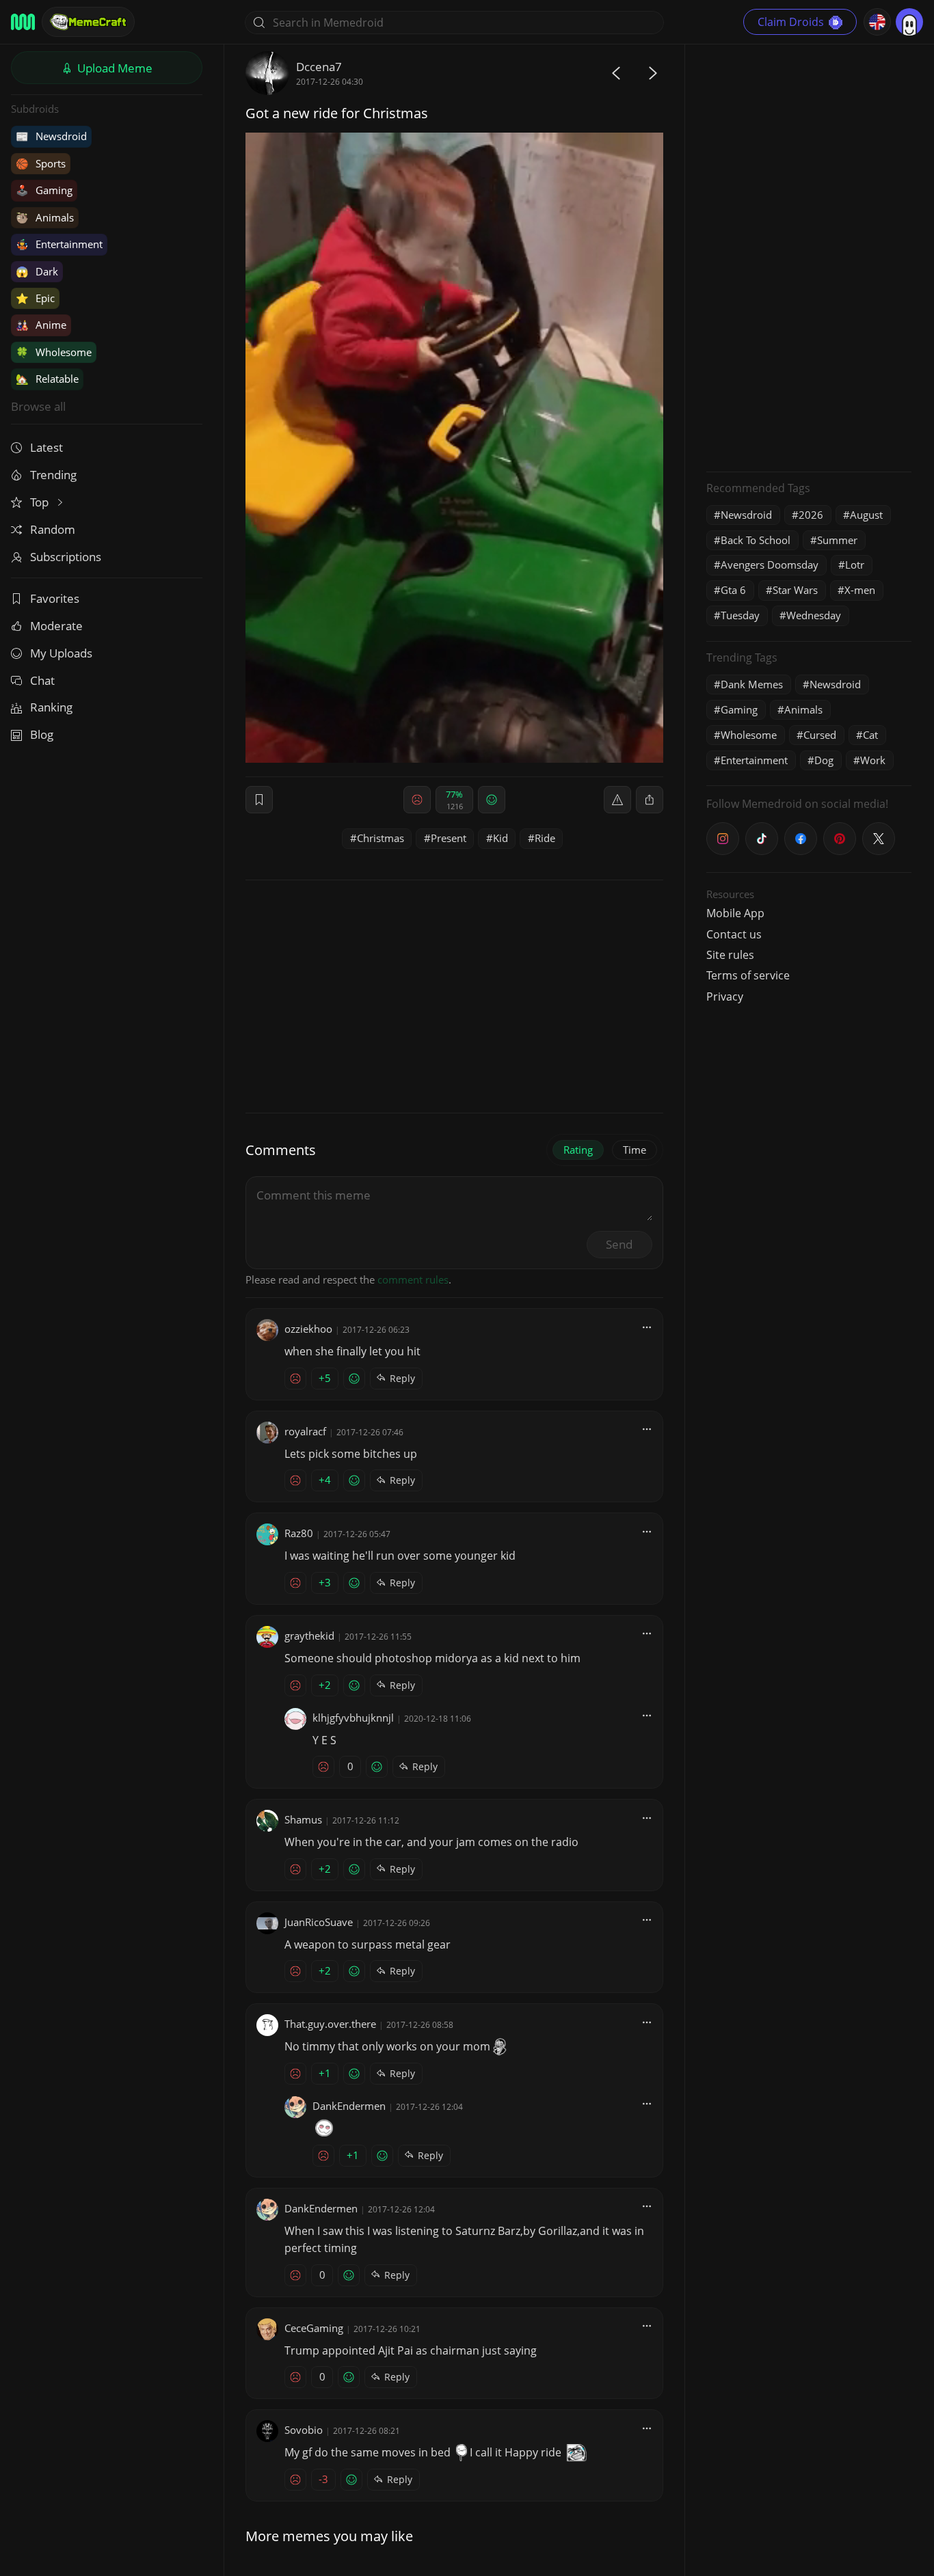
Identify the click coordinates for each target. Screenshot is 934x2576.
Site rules (730, 955)
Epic (35, 298)
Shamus (303, 1819)
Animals (45, 217)
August (866, 515)
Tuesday (740, 615)
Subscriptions (66, 557)
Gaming (44, 190)
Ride (545, 838)
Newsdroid (51, 136)
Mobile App (735, 913)
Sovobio (304, 2430)
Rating (578, 1150)
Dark (37, 271)
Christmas (381, 838)
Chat (42, 680)
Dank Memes (752, 684)
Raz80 (299, 1533)
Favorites (55, 598)
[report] (617, 800)
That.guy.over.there (330, 2024)
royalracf (305, 1431)
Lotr (855, 565)
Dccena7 (319, 67)
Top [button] (41, 502)
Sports (41, 163)
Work (873, 760)
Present (449, 838)
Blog (42, 734)
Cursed (820, 735)
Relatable (47, 379)
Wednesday (814, 615)
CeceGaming (314, 2328)
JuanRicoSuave (319, 1922)
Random (53, 529)
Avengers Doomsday (770, 565)
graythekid (309, 1636)
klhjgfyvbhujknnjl (353, 1718)
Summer (837, 540)
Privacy (725, 996)
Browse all (38, 406)
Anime (41, 325)
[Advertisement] (809, 256)
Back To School (756, 540)
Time (635, 1150)
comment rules (413, 1279)
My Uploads (61, 653)
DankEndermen (349, 2106)
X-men (860, 590)
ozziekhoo (308, 1329)
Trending (53, 475)
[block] (650, 800)
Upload (114, 68)
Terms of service (748, 975)
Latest (46, 447)
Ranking (51, 707)
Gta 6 (733, 590)
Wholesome (54, 352)
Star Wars (795, 590)
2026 (811, 515)
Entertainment (59, 244)
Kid (501, 838)
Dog (824, 760)
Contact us (734, 934)
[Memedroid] (23, 22)
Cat (870, 735)
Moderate (56, 626)
